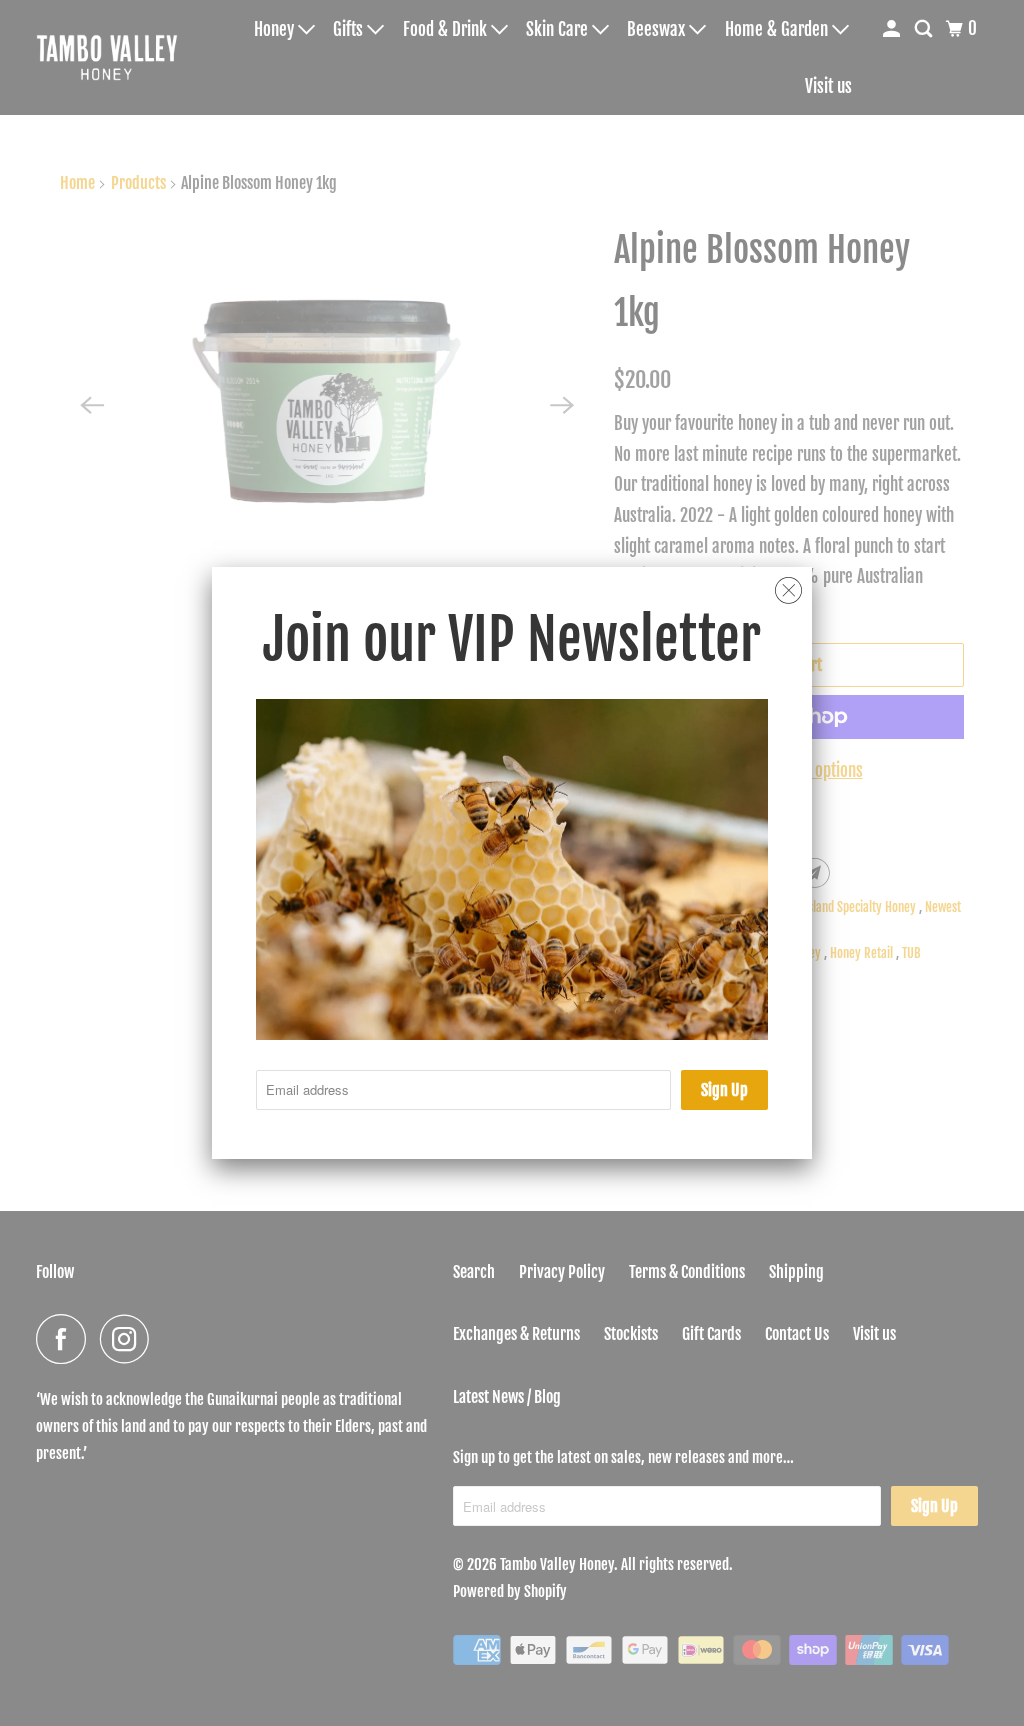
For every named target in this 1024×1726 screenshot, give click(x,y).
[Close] (788, 590)
